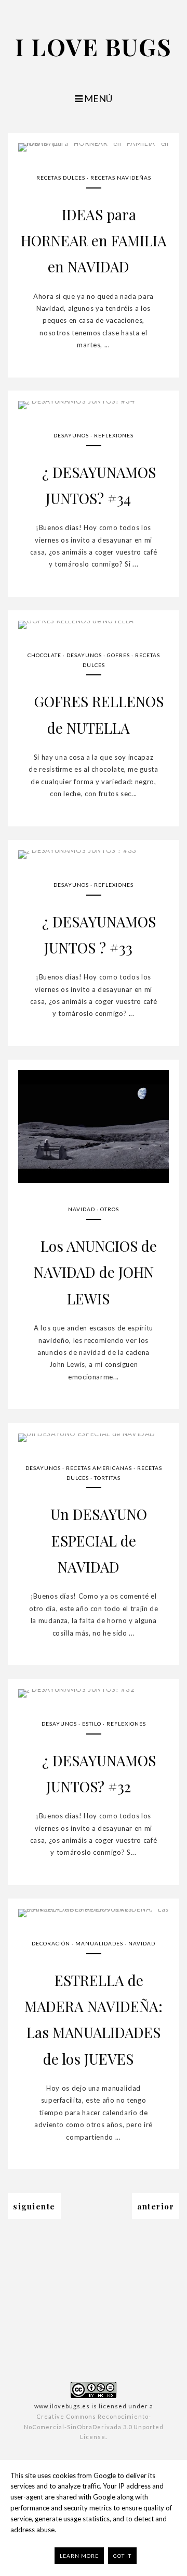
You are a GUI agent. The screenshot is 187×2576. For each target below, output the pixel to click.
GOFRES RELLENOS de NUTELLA (99, 714)
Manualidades (99, 1943)
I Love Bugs (94, 46)
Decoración (51, 1943)
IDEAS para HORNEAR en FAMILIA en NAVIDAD (94, 241)
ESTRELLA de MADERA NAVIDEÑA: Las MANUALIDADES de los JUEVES (94, 2019)
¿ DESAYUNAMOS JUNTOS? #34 (99, 485)
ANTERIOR (156, 2206)
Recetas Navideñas (121, 178)
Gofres (118, 655)
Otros (110, 1209)
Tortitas (107, 1478)
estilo (92, 1724)
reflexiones (114, 435)
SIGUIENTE (34, 2206)
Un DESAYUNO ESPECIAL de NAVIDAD (99, 1540)
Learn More (79, 2556)
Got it (122, 2556)
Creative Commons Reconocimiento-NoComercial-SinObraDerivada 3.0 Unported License (94, 2427)
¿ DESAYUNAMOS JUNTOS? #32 (99, 1773)
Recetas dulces (61, 178)
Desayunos (71, 435)
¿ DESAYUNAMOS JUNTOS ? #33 (99, 934)
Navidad (82, 1209)
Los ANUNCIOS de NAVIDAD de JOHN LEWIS (95, 1272)
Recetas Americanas (99, 1468)
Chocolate (44, 655)
